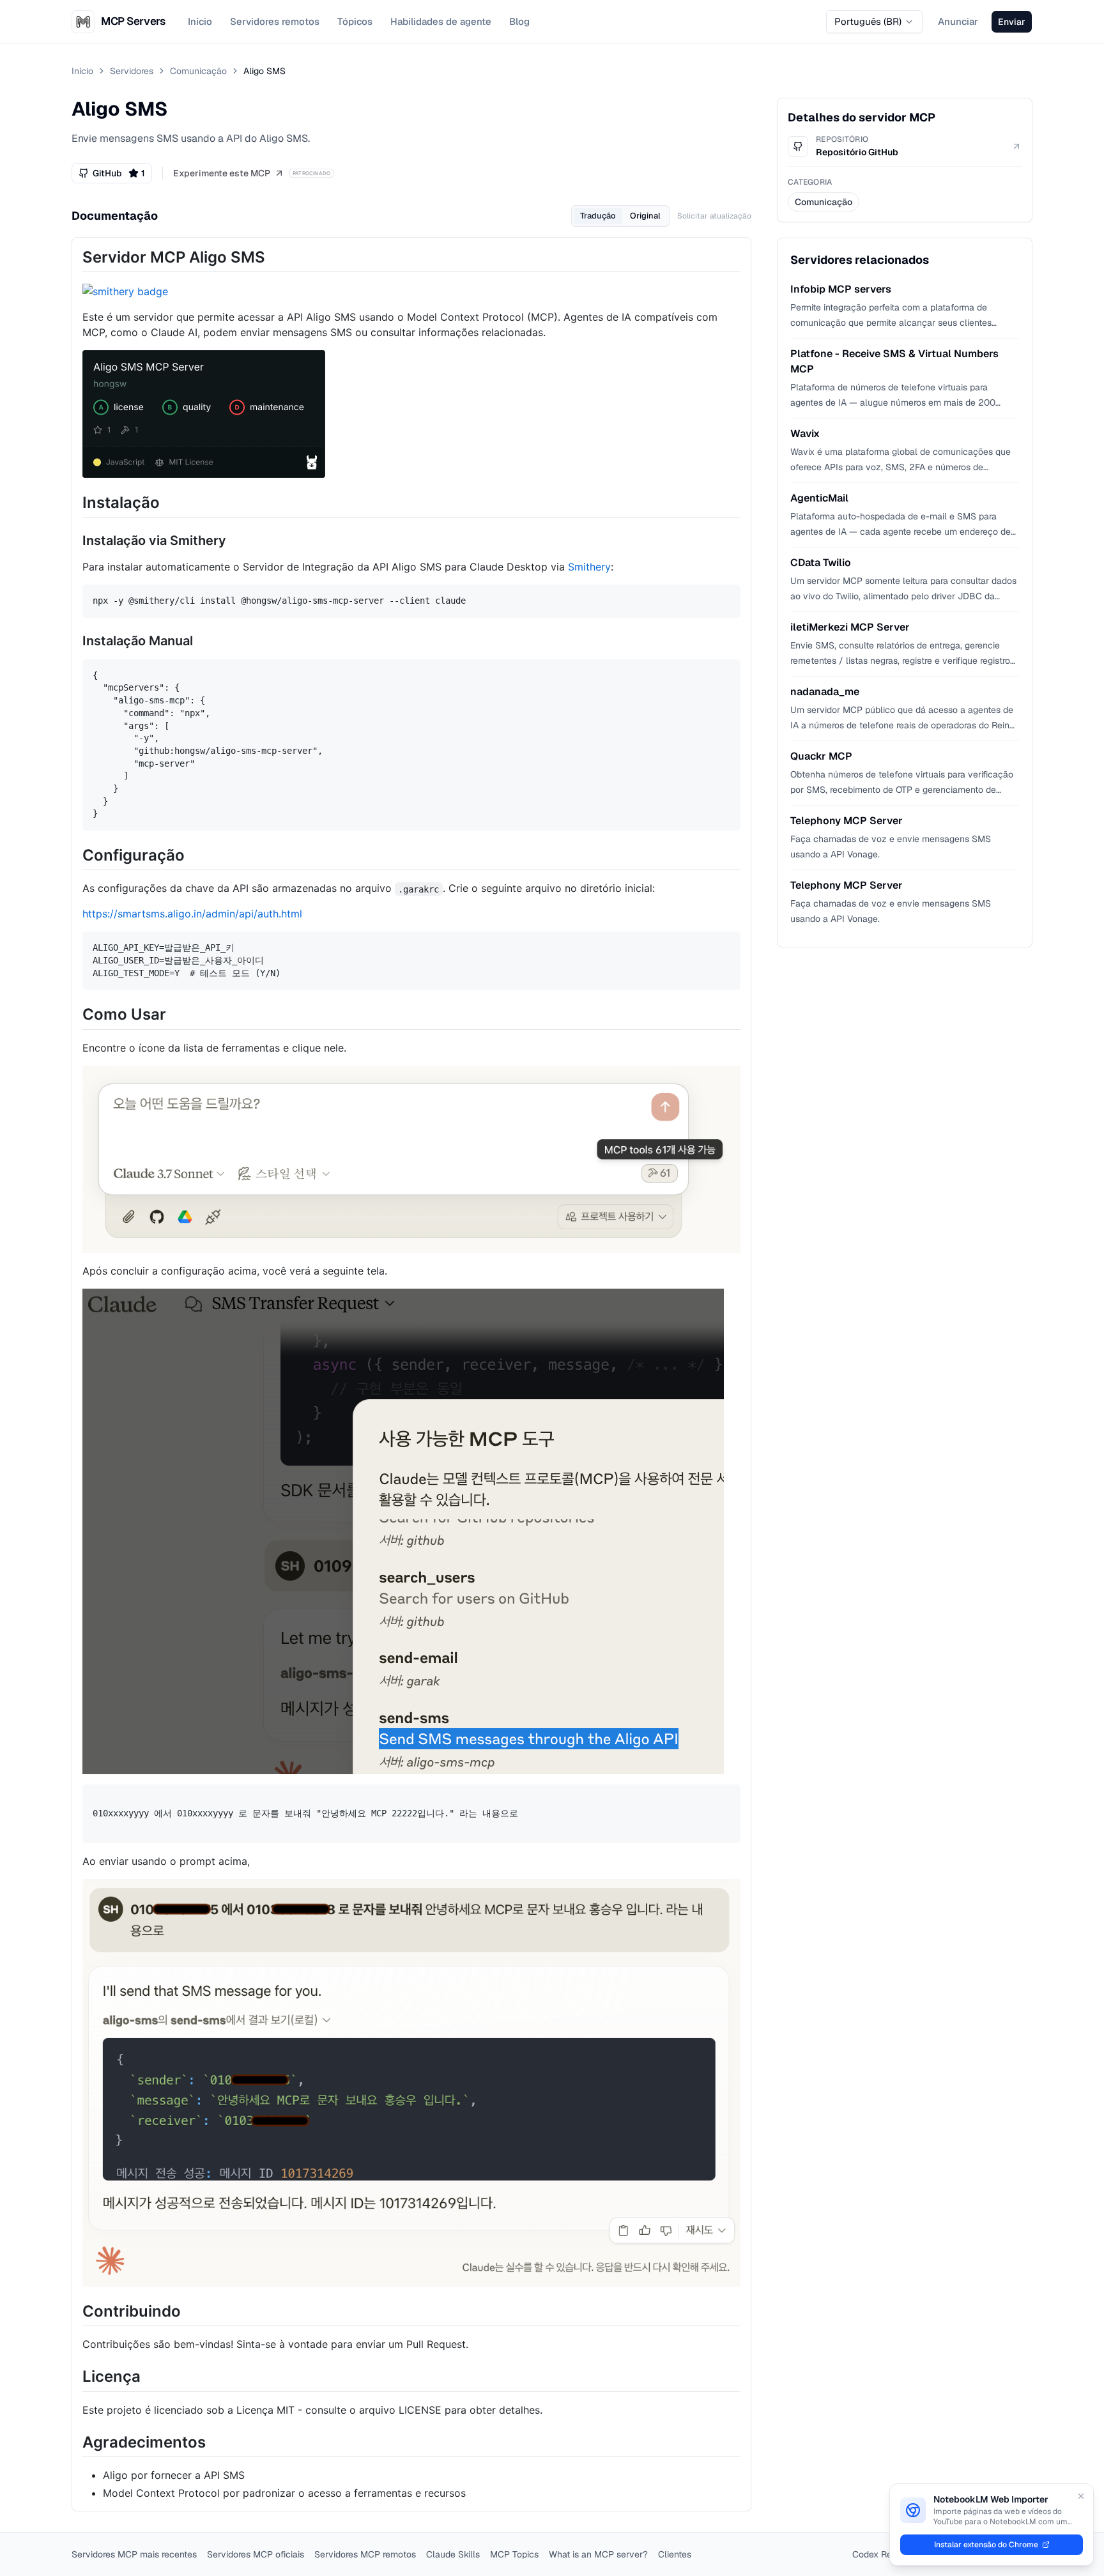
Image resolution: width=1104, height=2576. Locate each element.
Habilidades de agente (441, 21)
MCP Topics (514, 2554)
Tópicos (355, 21)
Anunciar (958, 21)
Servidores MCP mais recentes (134, 2554)
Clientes (675, 2554)
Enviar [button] (1012, 22)
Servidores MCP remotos (365, 2554)
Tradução (598, 216)
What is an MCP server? (598, 2554)
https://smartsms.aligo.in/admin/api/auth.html (192, 914)
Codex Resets (881, 2554)
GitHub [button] (119, 173)
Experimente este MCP (222, 173)
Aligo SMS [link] (264, 71)
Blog (519, 21)
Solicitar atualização (714, 216)
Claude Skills (453, 2554)
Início (200, 21)
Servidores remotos (275, 21)
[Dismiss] (1081, 2496)
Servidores (132, 71)
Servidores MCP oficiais (256, 2554)
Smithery (589, 567)
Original (645, 216)
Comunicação (198, 71)
